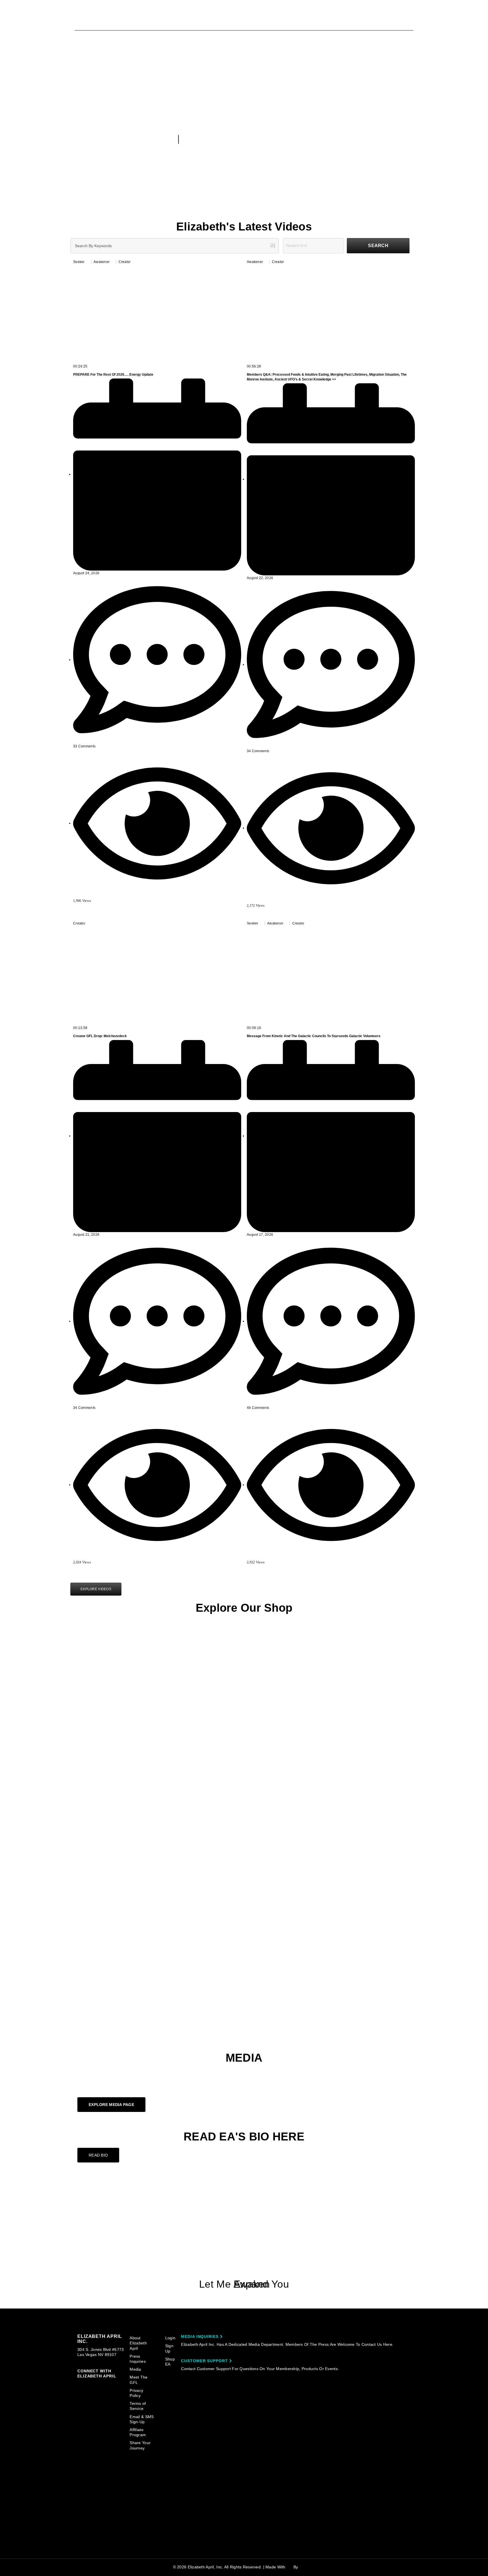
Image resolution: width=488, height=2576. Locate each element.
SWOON (307, 2567)
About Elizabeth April (138, 2343)
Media (135, 2369)
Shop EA (170, 2362)
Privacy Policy (136, 2393)
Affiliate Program (138, 2432)
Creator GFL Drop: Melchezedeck (100, 1036)
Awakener (102, 262)
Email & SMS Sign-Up (142, 2419)
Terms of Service (138, 2406)
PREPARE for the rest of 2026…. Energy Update (113, 375)
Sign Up (169, 2348)
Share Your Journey (140, 2445)
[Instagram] (244, 2237)
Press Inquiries (138, 2359)
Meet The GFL (139, 2380)
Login (170, 2338)
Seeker (79, 262)
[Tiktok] (244, 2259)
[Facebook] (244, 2216)
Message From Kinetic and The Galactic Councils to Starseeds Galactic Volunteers (314, 1036)
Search (378, 246)
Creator (125, 262)
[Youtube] (244, 2194)
